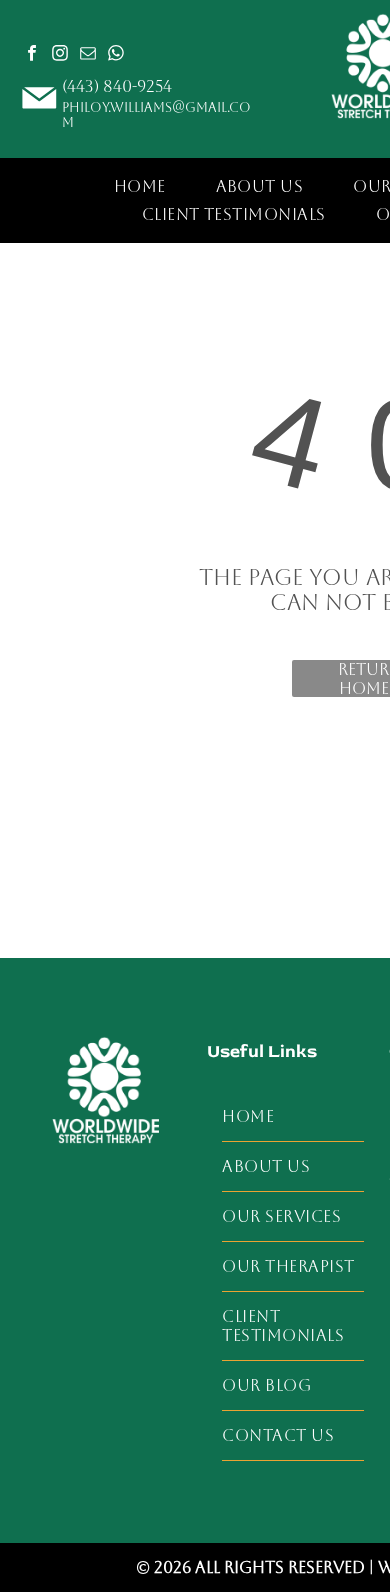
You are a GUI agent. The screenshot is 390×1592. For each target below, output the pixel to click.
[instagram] (60, 55)
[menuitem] (140, 186)
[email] (88, 55)
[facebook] (32, 55)
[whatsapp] (116, 55)
